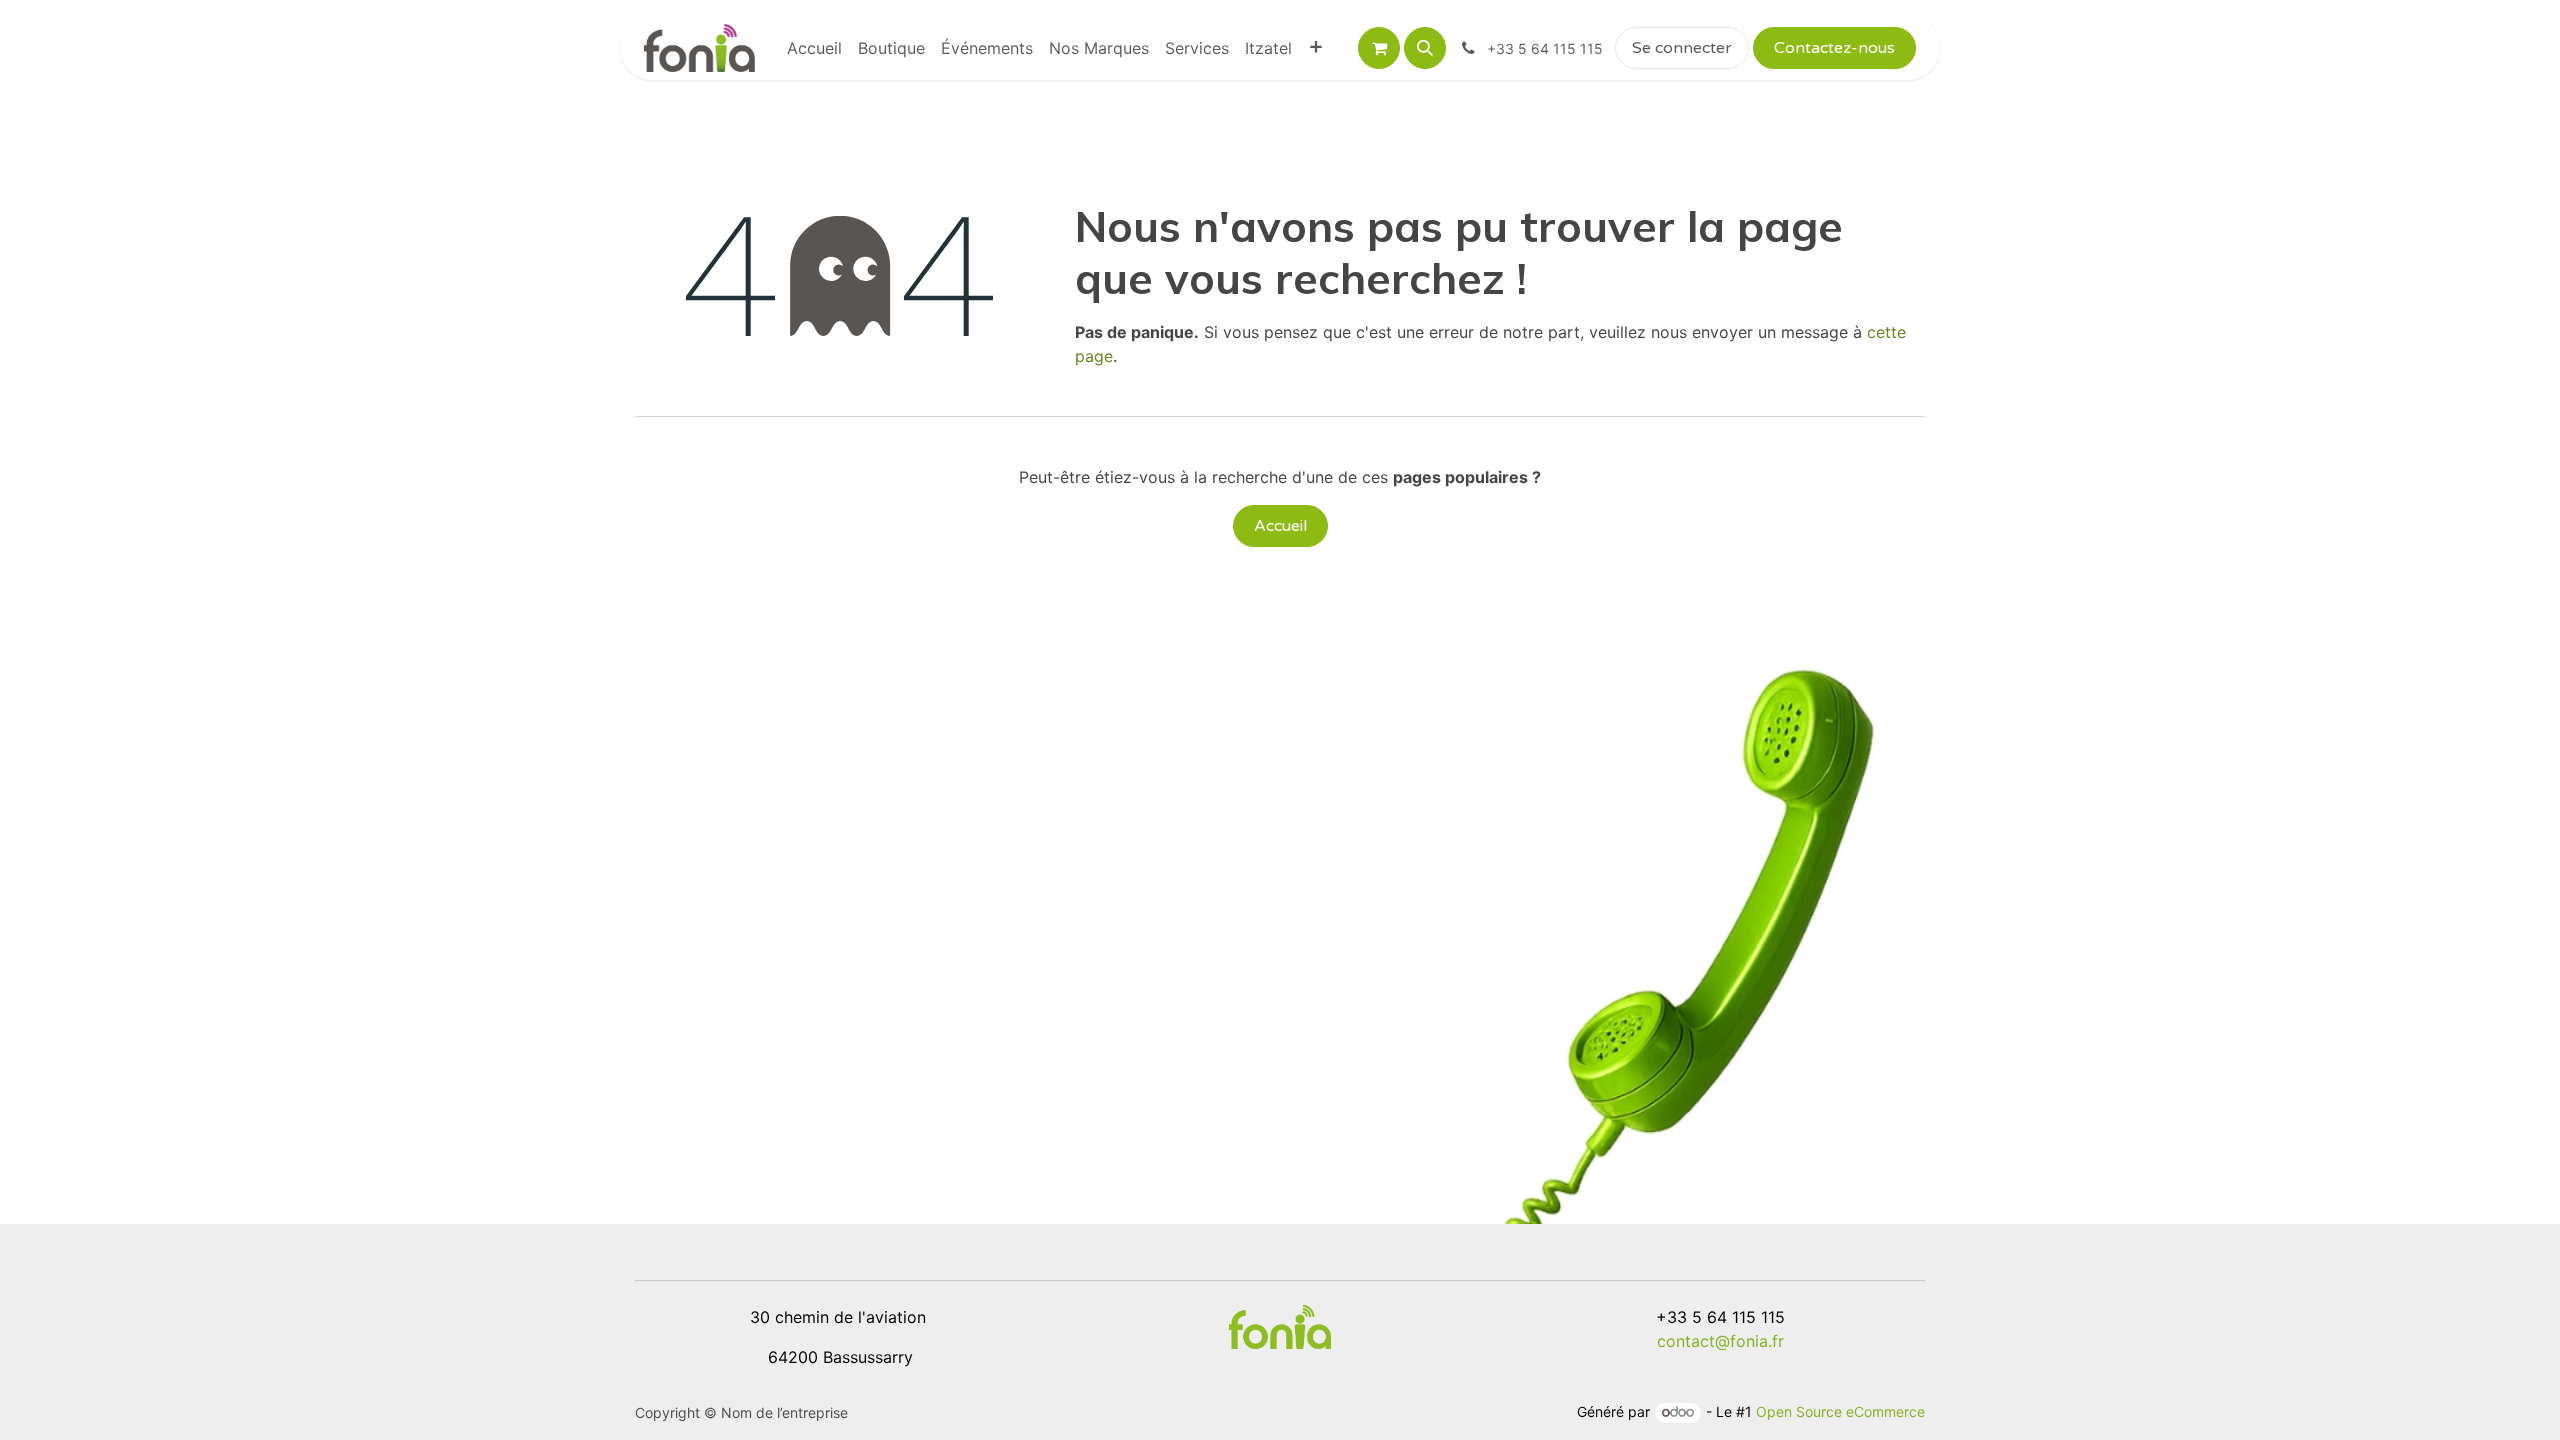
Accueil (1280, 526)
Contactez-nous (1834, 48)
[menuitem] (814, 48)
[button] (1425, 48)
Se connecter (1682, 48)
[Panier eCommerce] (1379, 48)
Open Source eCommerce (1840, 1411)
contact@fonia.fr (1720, 1341)
